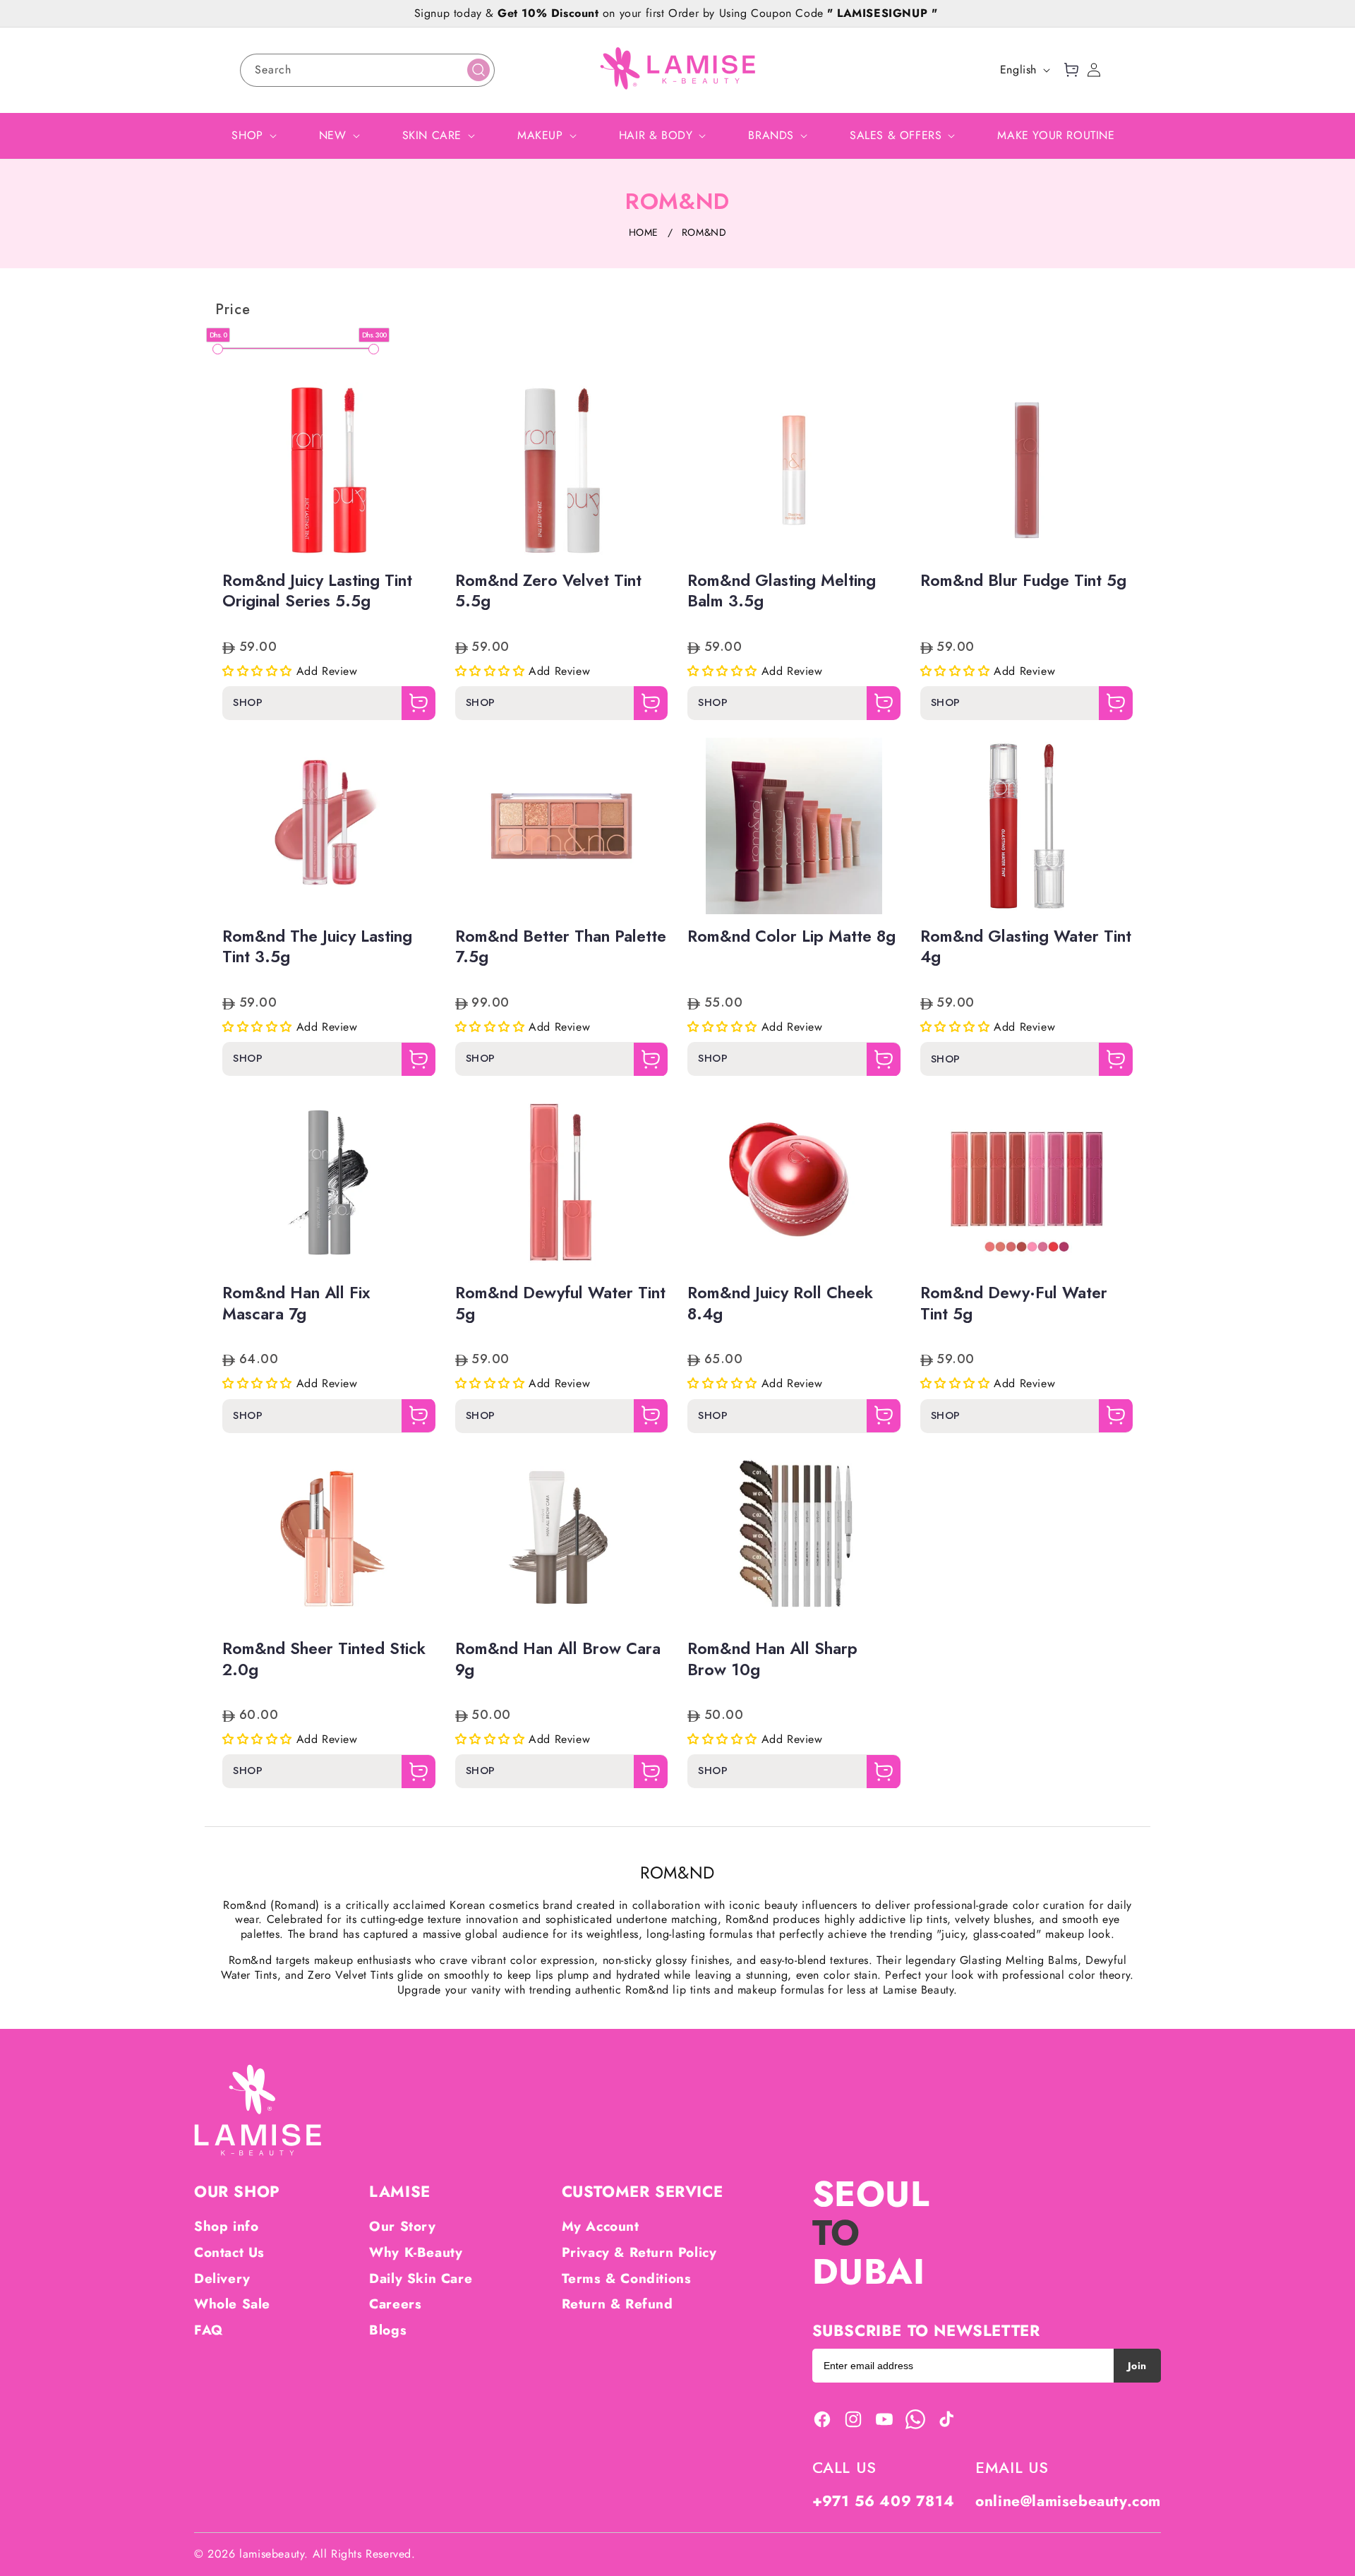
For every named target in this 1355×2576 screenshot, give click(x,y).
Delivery (222, 2278)
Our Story (402, 2226)
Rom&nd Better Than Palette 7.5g (561, 947)
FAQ (209, 2330)
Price (233, 310)
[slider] (218, 349)
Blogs (388, 2330)
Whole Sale (232, 2304)
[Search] (478, 70)
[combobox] (367, 70)
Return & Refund (618, 2304)
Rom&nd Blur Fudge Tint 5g (1023, 581)
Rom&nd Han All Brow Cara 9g (558, 1660)
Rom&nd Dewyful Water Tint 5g (560, 1304)
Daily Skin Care (421, 2278)
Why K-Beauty (416, 2252)
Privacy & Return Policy (639, 2252)
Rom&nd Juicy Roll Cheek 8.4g (780, 1304)
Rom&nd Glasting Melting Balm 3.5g (782, 592)
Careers (395, 2304)
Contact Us (229, 2252)
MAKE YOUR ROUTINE (1056, 135)
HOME (644, 232)
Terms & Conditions (627, 2278)
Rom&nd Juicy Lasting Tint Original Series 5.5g (317, 592)
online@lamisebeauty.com (1068, 2501)
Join (1137, 2366)
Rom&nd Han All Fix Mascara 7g (296, 1304)
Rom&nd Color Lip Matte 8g (791, 937)
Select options (329, 534)
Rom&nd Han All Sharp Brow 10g (772, 1660)
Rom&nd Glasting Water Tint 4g (1026, 947)
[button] (1071, 70)
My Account (601, 2226)
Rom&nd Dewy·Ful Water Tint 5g (1014, 1304)
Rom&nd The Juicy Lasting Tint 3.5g (317, 947)
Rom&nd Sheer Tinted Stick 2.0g (324, 1660)
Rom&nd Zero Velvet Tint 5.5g (548, 592)
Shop (248, 704)
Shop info (226, 2226)
